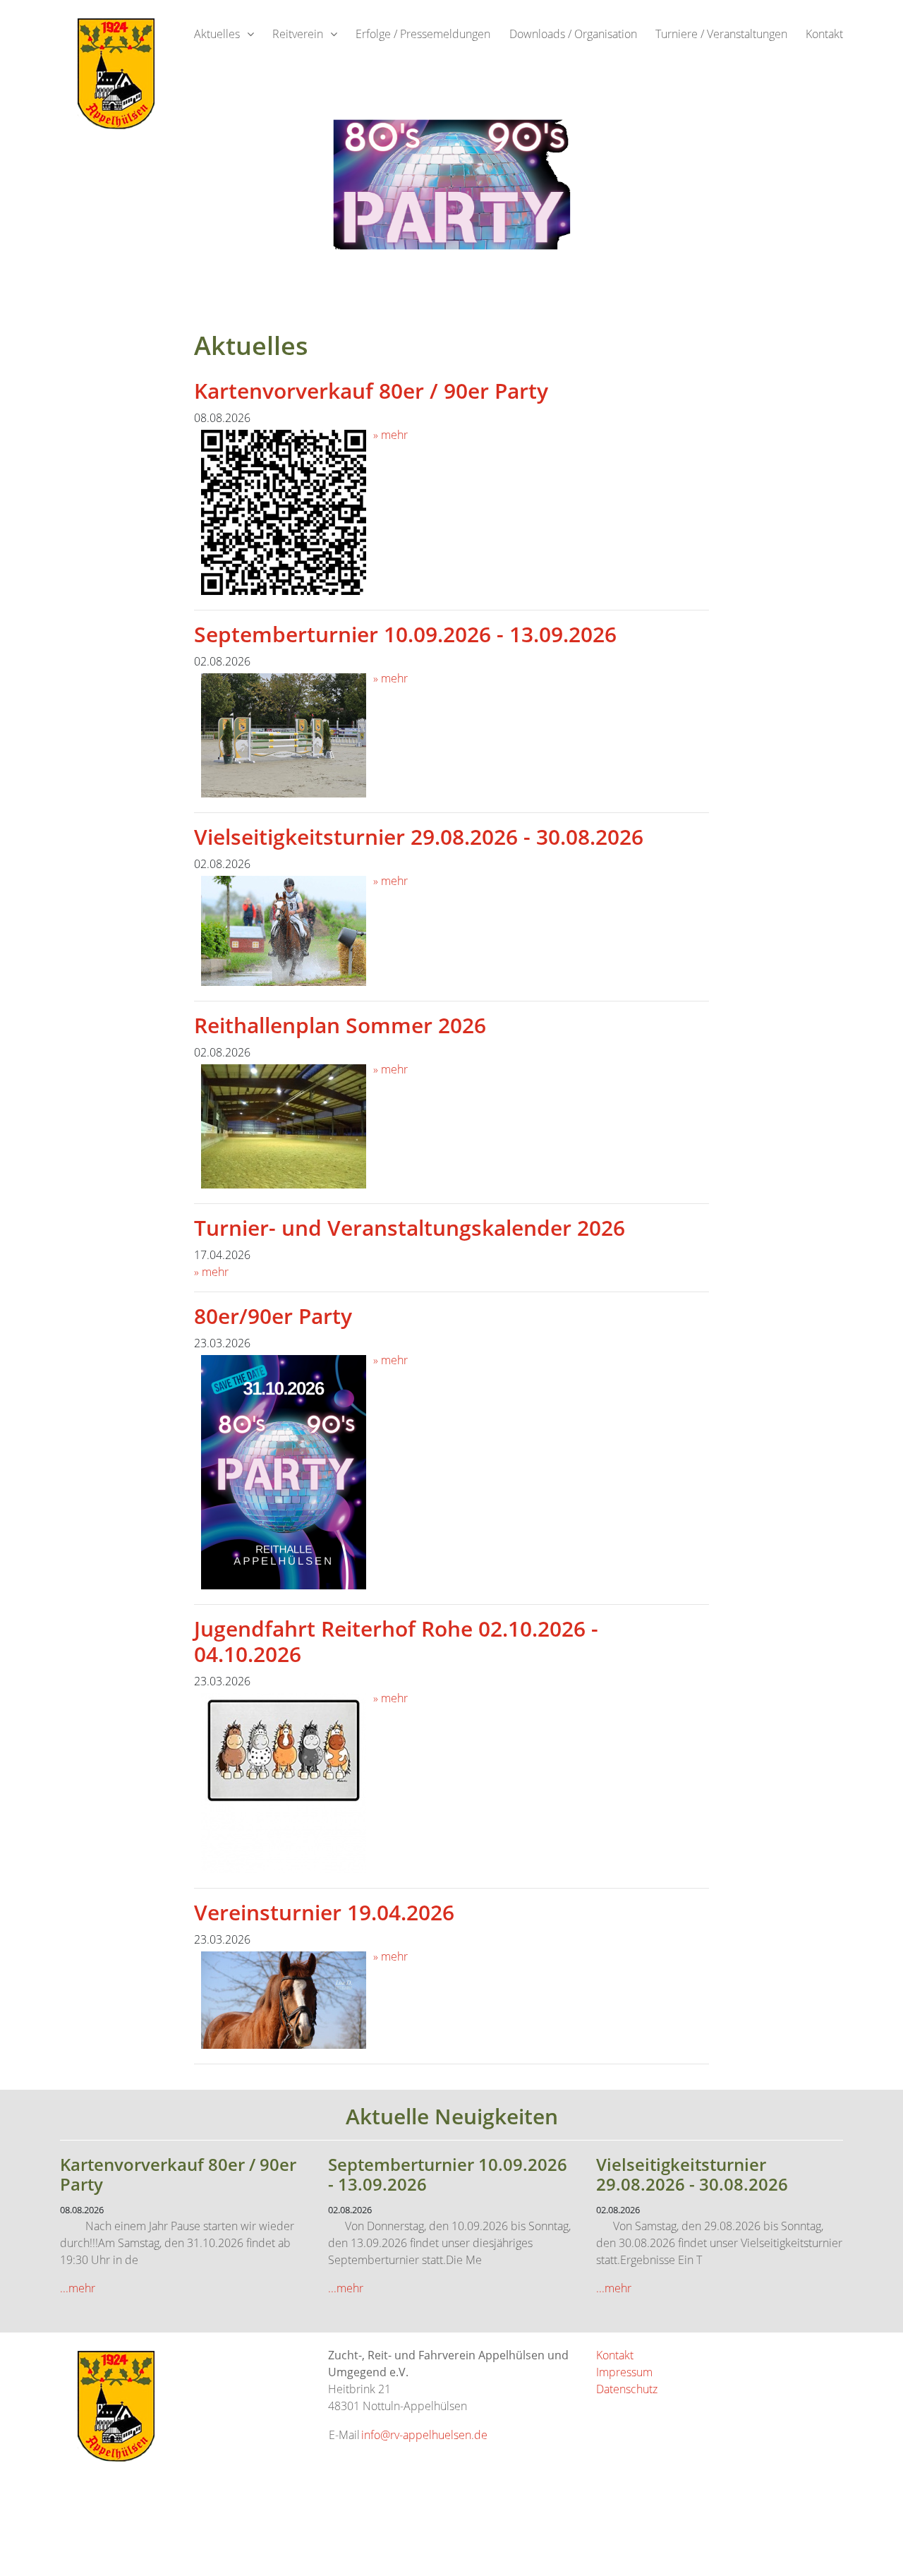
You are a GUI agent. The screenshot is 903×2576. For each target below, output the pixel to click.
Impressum (624, 2372)
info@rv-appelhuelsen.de (424, 2435)
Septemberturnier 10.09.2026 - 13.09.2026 (405, 634)
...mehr (78, 2288)
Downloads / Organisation (573, 34)
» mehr (390, 435)
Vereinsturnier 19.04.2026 (324, 1912)
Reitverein (298, 34)
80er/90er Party (273, 1316)
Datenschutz (627, 2389)
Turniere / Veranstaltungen (721, 34)
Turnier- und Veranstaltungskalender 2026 (410, 1228)
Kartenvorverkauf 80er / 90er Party (371, 391)
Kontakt (824, 34)
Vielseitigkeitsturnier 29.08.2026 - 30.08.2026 (419, 837)
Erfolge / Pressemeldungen (423, 34)
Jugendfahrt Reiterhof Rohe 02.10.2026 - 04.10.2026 (396, 1641)
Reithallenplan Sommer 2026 (340, 1025)
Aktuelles (217, 34)
